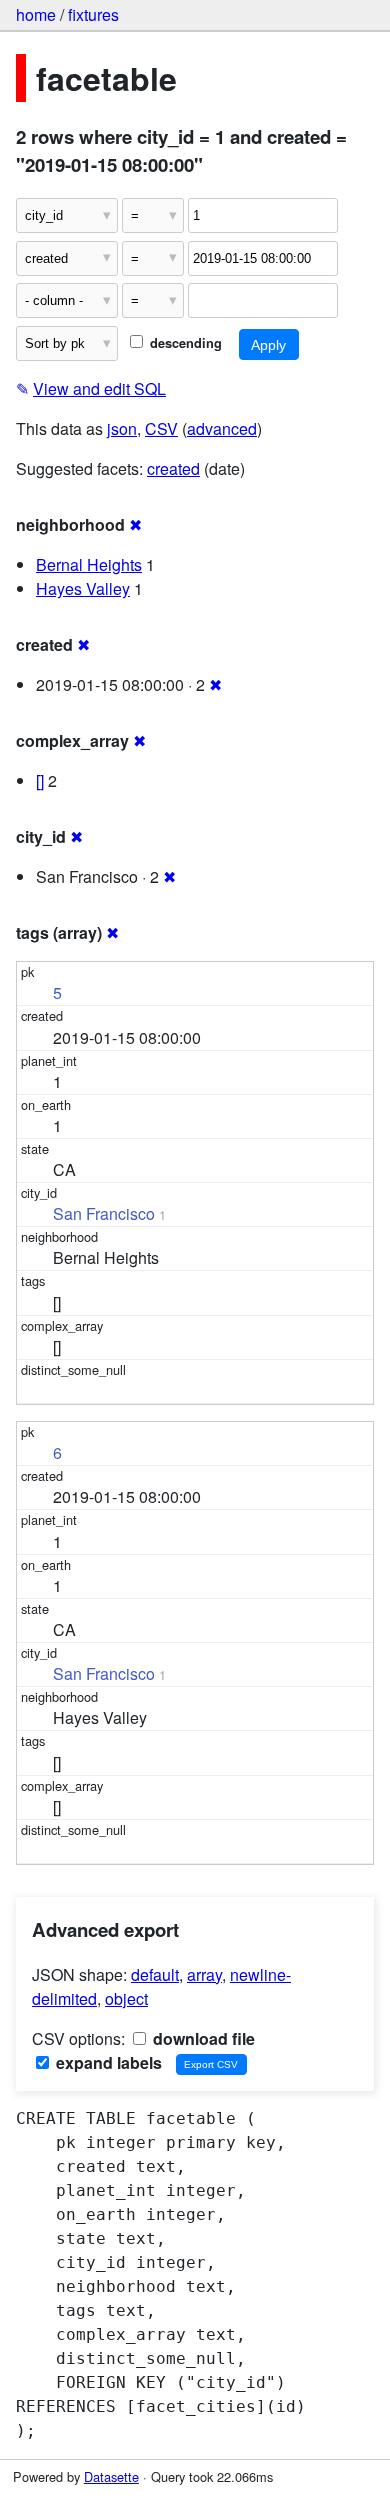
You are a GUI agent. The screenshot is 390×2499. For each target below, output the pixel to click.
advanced (222, 428)
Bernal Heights (89, 564)
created (173, 468)
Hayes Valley (83, 588)
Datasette (111, 2476)
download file (202, 2038)
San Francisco (104, 1213)
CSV (161, 428)
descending (184, 343)
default (155, 1974)
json (122, 428)
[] (40, 780)
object (126, 1998)
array (204, 1974)
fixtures (93, 14)
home (36, 14)
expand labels (107, 2062)
